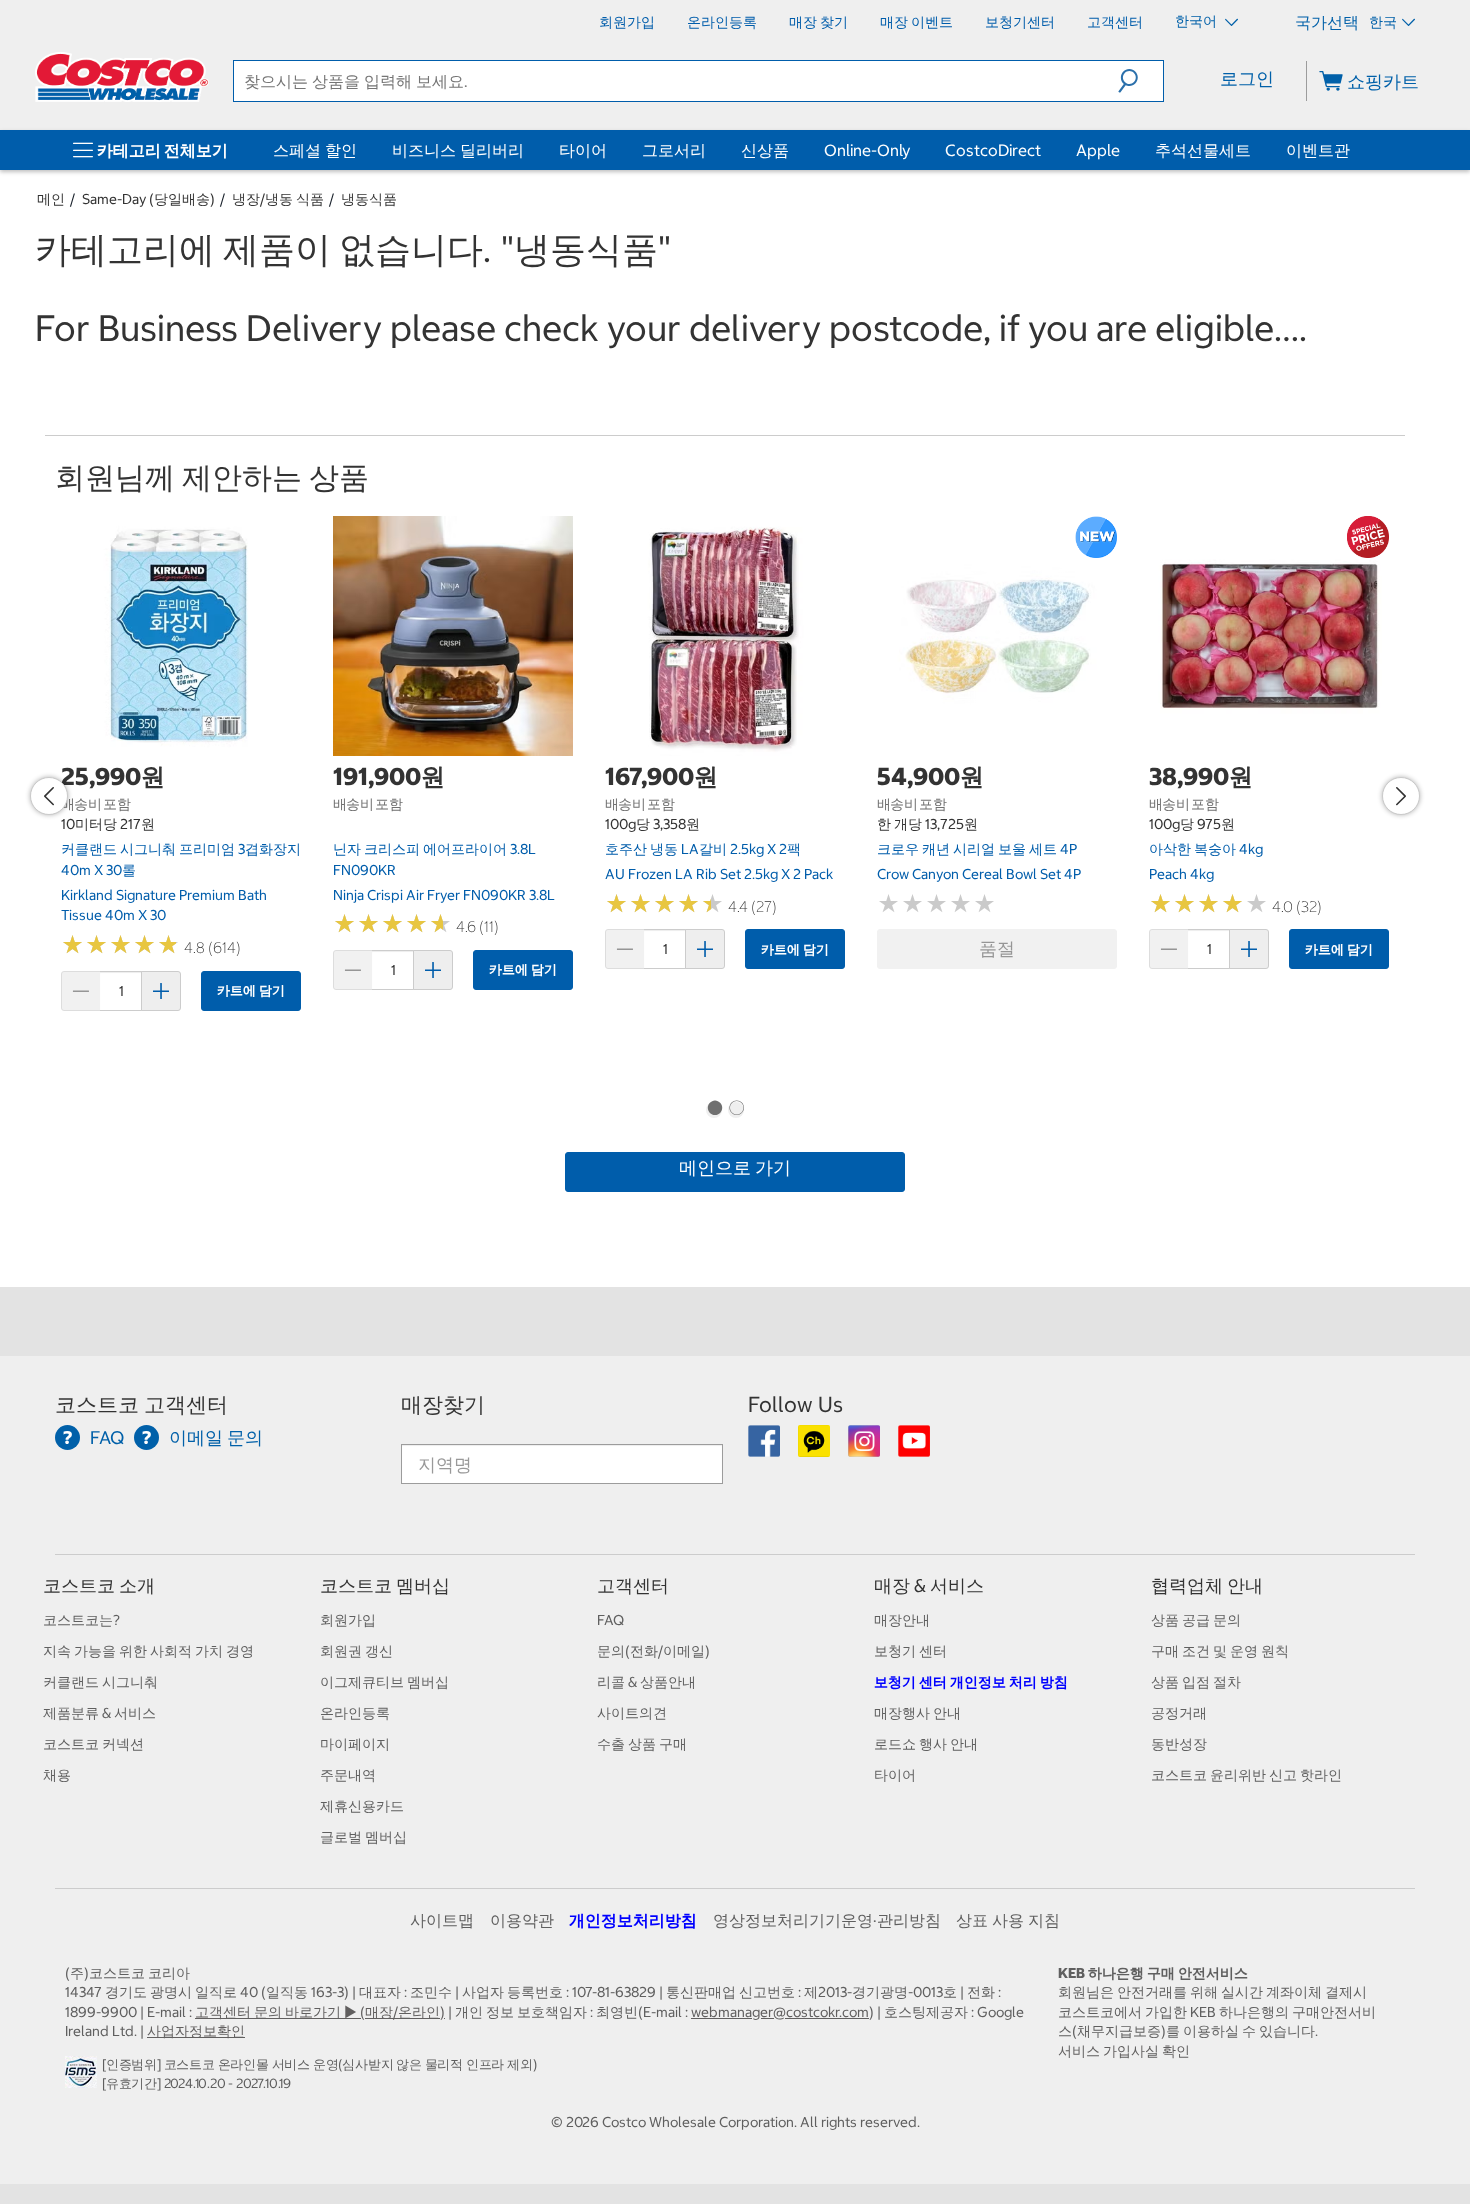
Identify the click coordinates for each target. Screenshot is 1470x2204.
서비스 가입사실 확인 (1124, 2051)
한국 (1383, 22)
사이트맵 (442, 1920)
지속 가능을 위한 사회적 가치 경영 (148, 1651)
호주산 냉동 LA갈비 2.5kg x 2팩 (703, 849)
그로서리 (674, 150)
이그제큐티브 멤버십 (384, 1682)
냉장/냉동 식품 (278, 199)
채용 (57, 1775)
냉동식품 (369, 199)
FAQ (610, 1620)
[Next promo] (1401, 796)
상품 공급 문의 (1196, 1620)
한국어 (1197, 21)
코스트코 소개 (99, 1585)
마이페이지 (355, 1744)
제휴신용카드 (362, 1806)
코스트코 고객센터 (141, 1404)
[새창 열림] (83, 2078)
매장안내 (902, 1620)
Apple (1098, 150)
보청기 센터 (910, 1651)
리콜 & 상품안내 (646, 1682)
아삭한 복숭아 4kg (1206, 849)
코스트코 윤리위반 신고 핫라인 (1246, 1775)
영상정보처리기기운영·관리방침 (827, 1920)
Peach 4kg (1181, 874)
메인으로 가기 (735, 1167)
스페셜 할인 (315, 150)
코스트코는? (81, 1620)
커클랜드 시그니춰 (100, 1682)
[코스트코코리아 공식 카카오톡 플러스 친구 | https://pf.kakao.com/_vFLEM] (815, 1448)
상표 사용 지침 (1008, 1920)
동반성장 (1179, 1744)
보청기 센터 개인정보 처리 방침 (971, 1682)
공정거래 (1179, 1713)
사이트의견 (632, 1713)
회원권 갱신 (356, 1651)
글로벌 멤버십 (363, 1837)
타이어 (583, 150)
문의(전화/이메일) (653, 1651)
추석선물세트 (1203, 150)
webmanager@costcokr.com (780, 2012)
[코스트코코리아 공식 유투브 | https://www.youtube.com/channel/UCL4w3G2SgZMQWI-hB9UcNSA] (914, 1448)
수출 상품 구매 (642, 1744)
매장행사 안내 (917, 1713)
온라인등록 (355, 1713)
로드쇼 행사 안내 (926, 1744)
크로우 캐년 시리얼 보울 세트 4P (977, 849)
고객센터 (633, 1585)
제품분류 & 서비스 (99, 1713)
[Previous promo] (49, 796)
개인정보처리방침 (633, 1920)
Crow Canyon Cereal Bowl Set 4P (979, 874)
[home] (122, 77)
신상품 (765, 150)
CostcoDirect (993, 150)
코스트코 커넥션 (93, 1744)
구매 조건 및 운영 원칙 (1220, 1651)
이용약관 (522, 1920)
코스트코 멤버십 (385, 1585)
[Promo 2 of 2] (736, 1110)
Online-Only (867, 150)
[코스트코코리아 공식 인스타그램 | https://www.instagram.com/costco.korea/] (865, 1448)
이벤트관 (1318, 150)
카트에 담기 (251, 990)
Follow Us (795, 1404)
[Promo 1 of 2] (714, 1110)
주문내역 (348, 1775)
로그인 (1247, 78)
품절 (997, 948)
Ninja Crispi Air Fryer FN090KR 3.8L (444, 895)
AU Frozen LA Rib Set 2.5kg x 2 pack (719, 874)
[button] (1140, 81)
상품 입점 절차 (1196, 1682)
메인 (51, 199)
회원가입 (348, 1620)
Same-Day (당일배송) (148, 199)
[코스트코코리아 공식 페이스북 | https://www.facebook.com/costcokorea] (765, 1448)
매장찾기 (443, 1404)
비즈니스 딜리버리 (458, 150)
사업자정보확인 (196, 2031)
